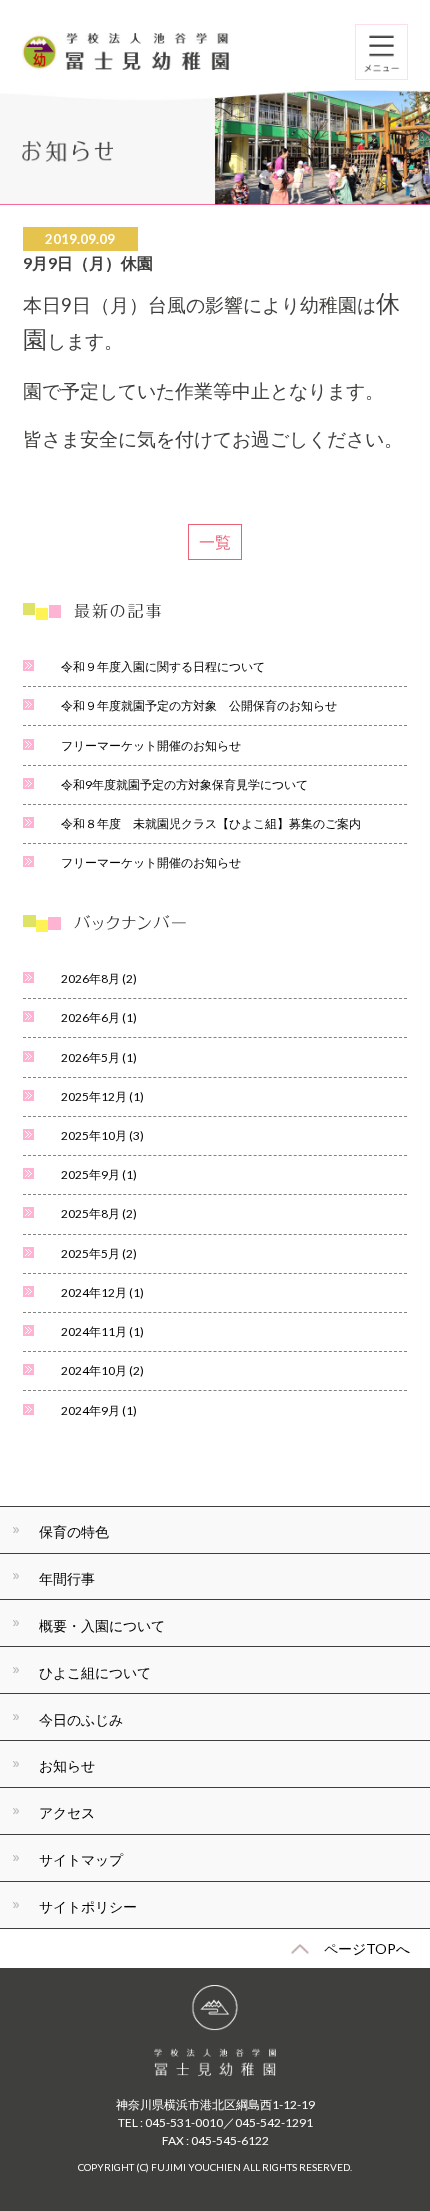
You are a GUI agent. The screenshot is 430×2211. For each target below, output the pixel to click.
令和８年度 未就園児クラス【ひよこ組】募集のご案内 (211, 823)
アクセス (67, 1812)
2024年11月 (102, 1331)
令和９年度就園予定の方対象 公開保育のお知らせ (199, 705)
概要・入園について (102, 1625)
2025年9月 (99, 1174)
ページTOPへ (367, 1948)
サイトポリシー (88, 1906)
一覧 (215, 541)
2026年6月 (99, 1017)
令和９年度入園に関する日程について (163, 666)
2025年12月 (102, 1096)
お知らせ (67, 1765)
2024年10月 (102, 1370)
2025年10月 (102, 1135)
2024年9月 (99, 1410)
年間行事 (67, 1578)
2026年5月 (99, 1057)
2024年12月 (102, 1292)
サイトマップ (81, 1859)
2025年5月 (99, 1253)
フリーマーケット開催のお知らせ (151, 745)
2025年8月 (99, 1213)
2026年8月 (99, 978)
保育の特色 (74, 1531)
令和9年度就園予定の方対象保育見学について (184, 784)
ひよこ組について (95, 1672)
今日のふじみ (81, 1719)
